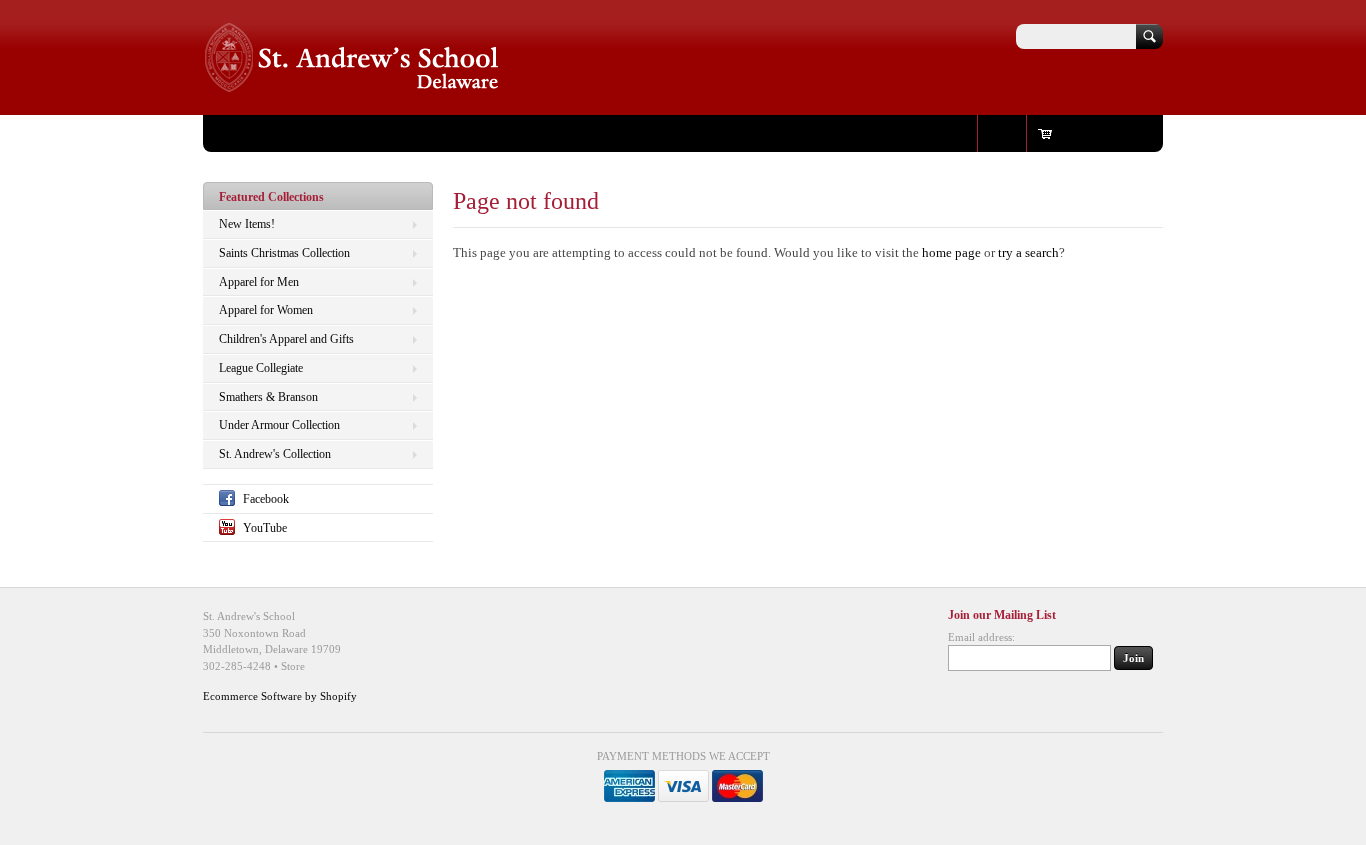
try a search (1028, 252)
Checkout (447, 133)
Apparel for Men (259, 282)
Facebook (266, 499)
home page (951, 252)
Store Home (247, 133)
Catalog (385, 133)
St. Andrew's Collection (275, 454)
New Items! (247, 224)
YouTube (265, 528)
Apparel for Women (266, 310)
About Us (321, 133)
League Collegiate (261, 368)
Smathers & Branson (268, 397)
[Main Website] (353, 85)
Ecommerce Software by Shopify (280, 696)
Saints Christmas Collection (284, 253)
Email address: (981, 637)
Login (1002, 133)
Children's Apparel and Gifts (286, 339)
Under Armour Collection (279, 425)
